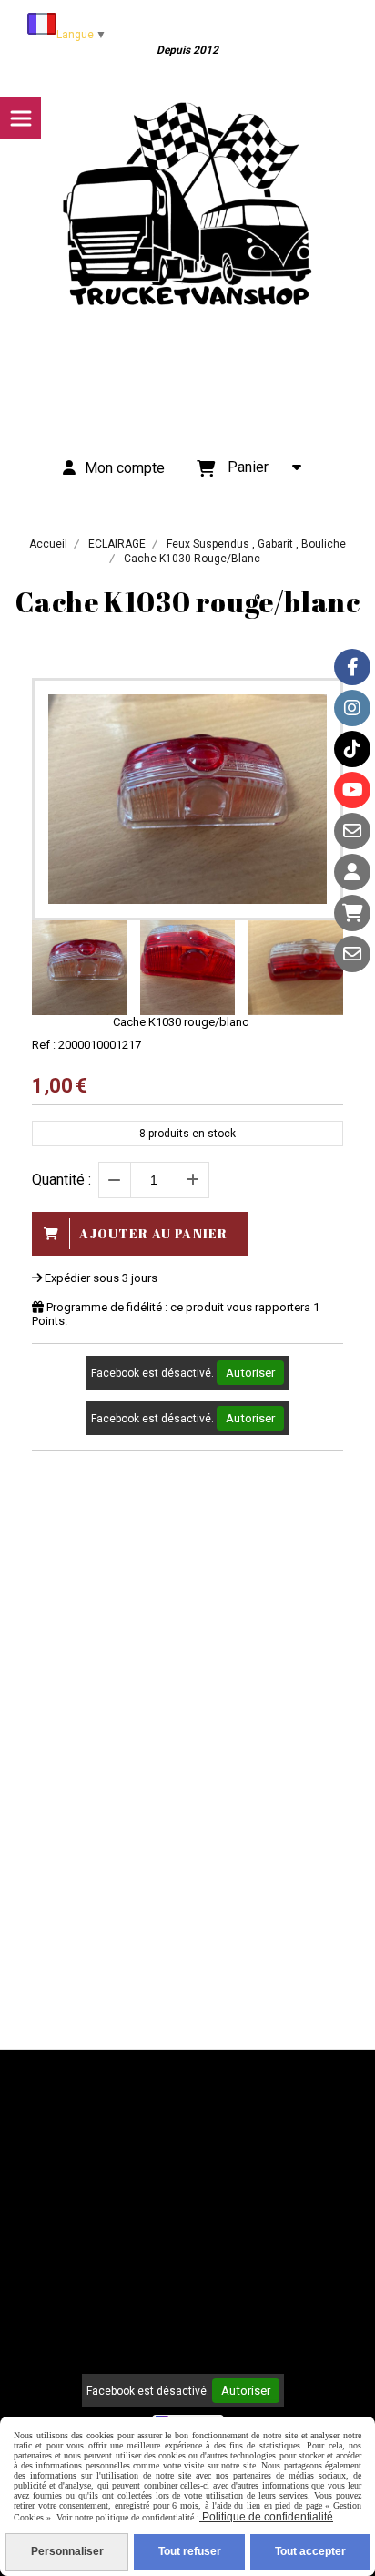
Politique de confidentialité (266, 2517)
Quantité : (61, 1180)
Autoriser (250, 1373)
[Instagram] (352, 708)
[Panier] (352, 913)
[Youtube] (352, 790)
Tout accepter (310, 2551)
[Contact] (352, 831)
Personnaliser (67, 2551)
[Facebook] (352, 667)
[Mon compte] (352, 872)
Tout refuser (190, 2551)
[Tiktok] (352, 749)
